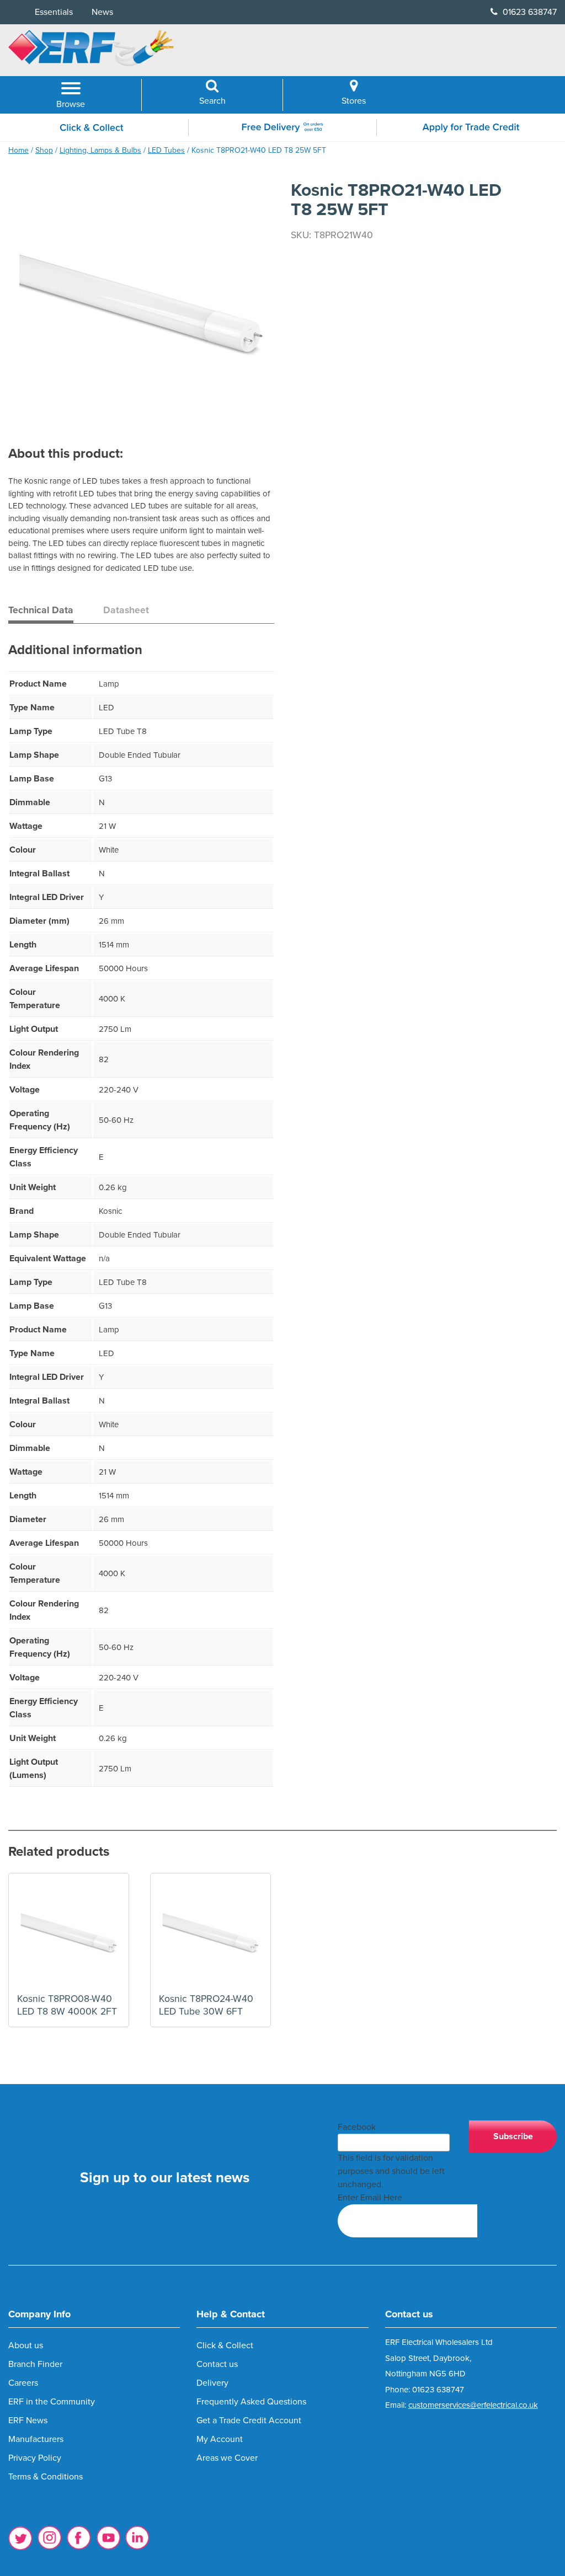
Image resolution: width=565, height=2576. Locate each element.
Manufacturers (36, 2439)
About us (26, 2345)
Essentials (54, 12)
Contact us (217, 2364)
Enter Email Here (370, 2198)
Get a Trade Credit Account (249, 2420)
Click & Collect (225, 2345)
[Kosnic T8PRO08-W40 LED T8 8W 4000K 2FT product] (69, 1933)
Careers (23, 2383)
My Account (220, 2439)
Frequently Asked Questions (251, 2402)
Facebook (357, 2127)
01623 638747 (529, 12)
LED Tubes (166, 150)
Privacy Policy (35, 2458)
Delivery (212, 2383)
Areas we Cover (227, 2458)
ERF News (28, 2420)
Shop (44, 150)
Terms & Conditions (46, 2477)
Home (18, 150)
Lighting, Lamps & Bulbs (100, 150)
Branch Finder (35, 2364)
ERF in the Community (52, 2402)
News (102, 12)
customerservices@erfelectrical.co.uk (473, 2405)
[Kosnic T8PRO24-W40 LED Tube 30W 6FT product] (210, 1933)
